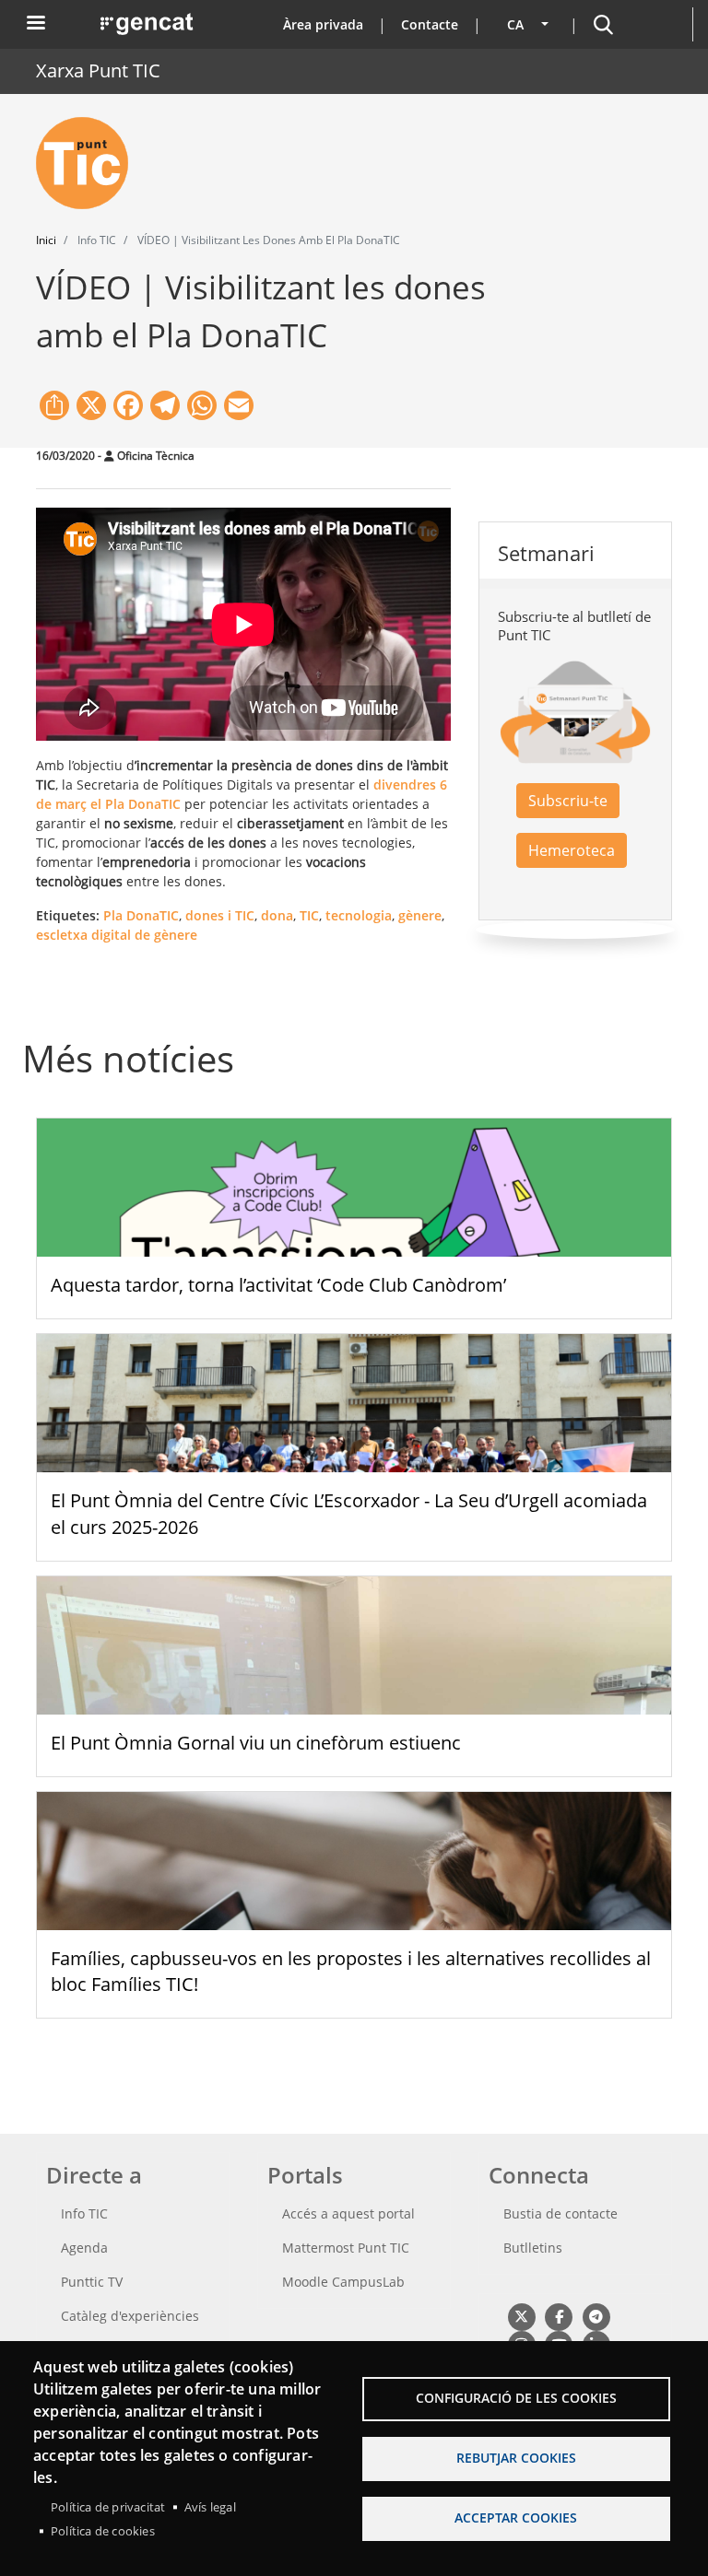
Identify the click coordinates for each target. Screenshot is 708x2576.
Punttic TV (92, 2282)
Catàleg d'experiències (130, 2316)
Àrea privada (323, 24)
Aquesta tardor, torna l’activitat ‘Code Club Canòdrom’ (278, 1285)
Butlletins (533, 2248)
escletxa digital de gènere (117, 935)
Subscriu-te (568, 801)
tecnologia (359, 915)
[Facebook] (558, 2316)
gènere (420, 915)
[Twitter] (521, 2316)
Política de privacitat (108, 2507)
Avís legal (210, 2507)
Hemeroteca (572, 850)
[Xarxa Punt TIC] (89, 163)
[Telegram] (596, 2316)
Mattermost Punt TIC (346, 2248)
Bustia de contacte (560, 2213)
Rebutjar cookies (516, 2458)
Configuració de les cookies (516, 2398)
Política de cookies (103, 2531)
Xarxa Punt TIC (98, 70)
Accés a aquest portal (348, 2213)
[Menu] (35, 24)
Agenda (84, 2248)
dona (277, 915)
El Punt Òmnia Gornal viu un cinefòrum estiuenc (256, 1743)
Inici (46, 240)
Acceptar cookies (516, 2517)
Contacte (430, 24)
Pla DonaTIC (141, 915)
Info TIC (84, 2213)
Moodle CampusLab (343, 2282)
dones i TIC (220, 915)
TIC (309, 915)
